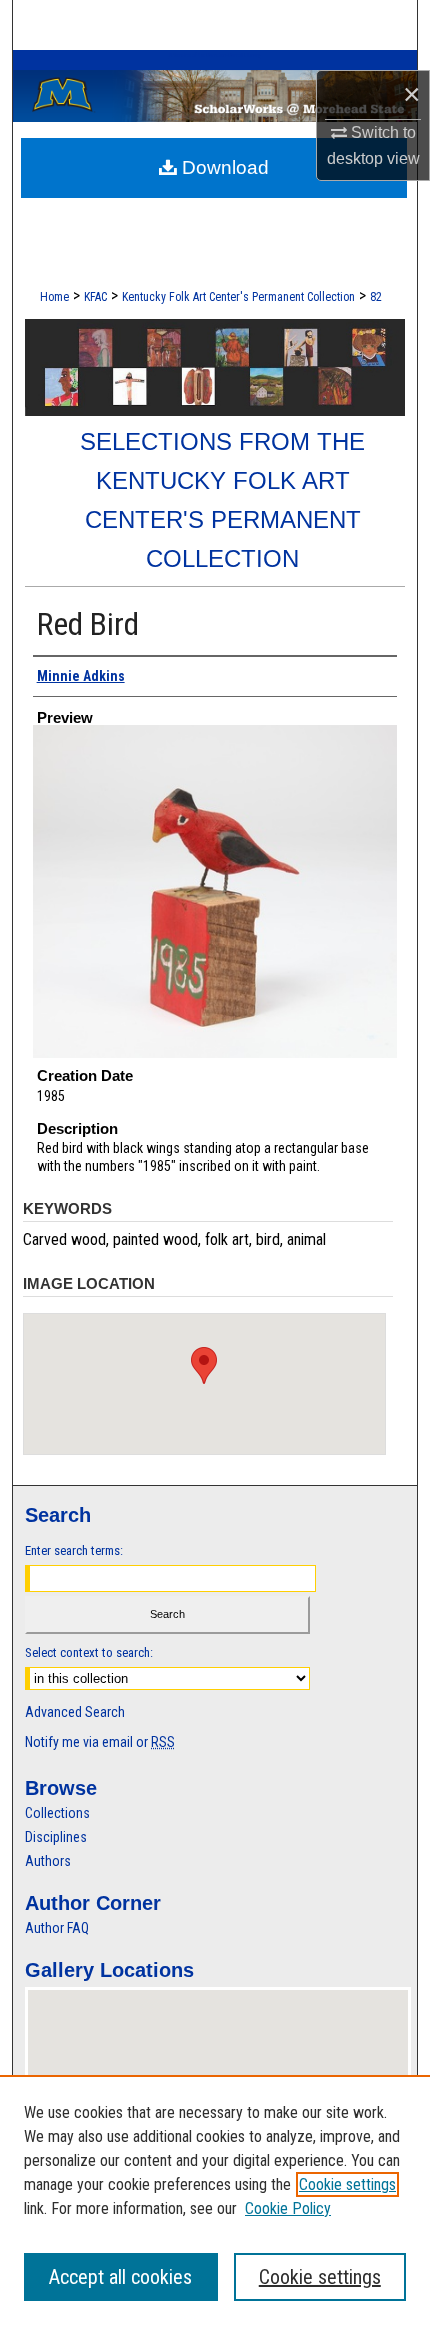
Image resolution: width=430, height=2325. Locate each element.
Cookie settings (347, 2184)
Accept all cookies (120, 2277)
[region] (215, 2200)
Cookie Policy (288, 2208)
